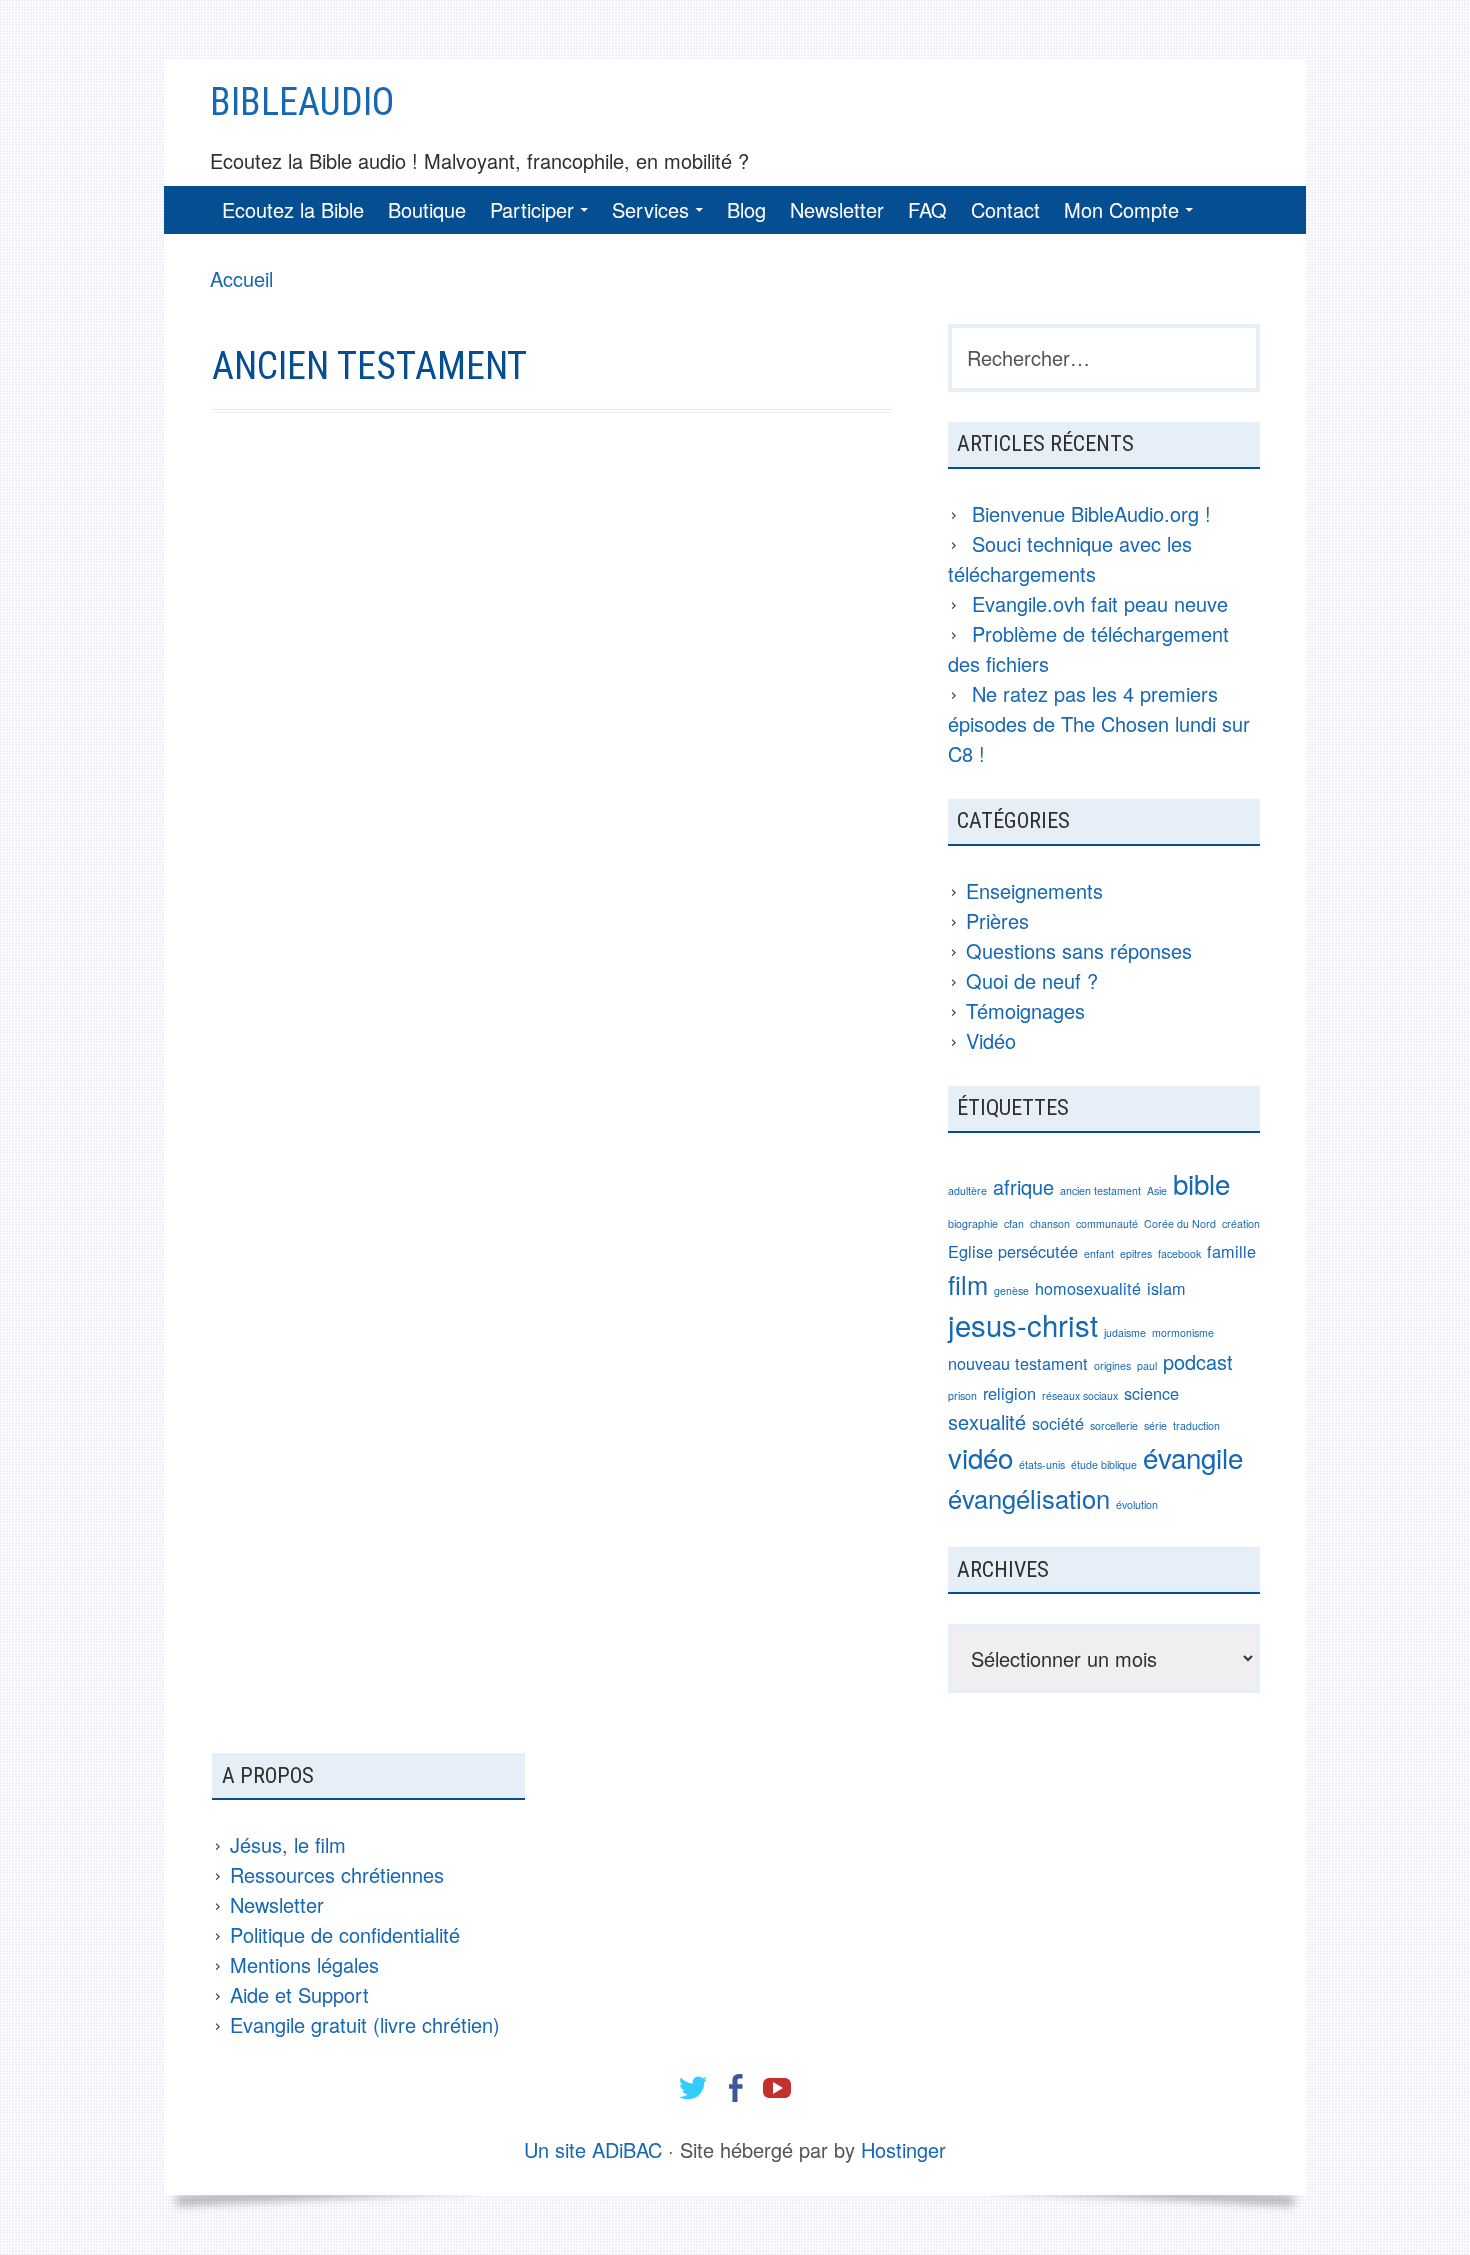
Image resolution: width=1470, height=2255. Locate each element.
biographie (973, 1223)
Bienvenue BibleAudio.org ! (1091, 513)
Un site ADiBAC (593, 2149)
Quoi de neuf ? (1032, 980)
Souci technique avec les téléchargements (1070, 558)
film (968, 1284)
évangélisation (1029, 1498)
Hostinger (903, 2149)
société (1058, 1423)
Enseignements (1034, 890)
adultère (967, 1190)
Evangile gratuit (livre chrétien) (365, 2024)
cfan (1014, 1223)
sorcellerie (1114, 1425)
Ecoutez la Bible (293, 209)
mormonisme (1183, 1332)
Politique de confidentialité (345, 1934)
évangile (1193, 1457)
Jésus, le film (288, 1844)
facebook (1179, 1253)
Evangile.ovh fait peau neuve (1100, 603)
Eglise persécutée (1013, 1251)
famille (1231, 1251)
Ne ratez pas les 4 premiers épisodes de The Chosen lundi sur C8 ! (1099, 723)
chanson (1050, 1223)
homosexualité (1088, 1288)
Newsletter (837, 209)
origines (1112, 1365)
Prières (997, 920)
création (1241, 1223)
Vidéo (991, 1040)
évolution (1137, 1504)
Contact (1005, 209)
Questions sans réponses (1079, 950)
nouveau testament (1018, 1363)
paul (1147, 1365)
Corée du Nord (1180, 1223)
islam (1166, 1288)
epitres (1136, 1253)
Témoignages (1025, 1010)
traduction (1196, 1425)
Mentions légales (304, 1964)
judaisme (1125, 1332)
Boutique (427, 209)
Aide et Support (299, 1994)
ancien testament (1100, 1190)
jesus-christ (1023, 1324)
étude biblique (1104, 1464)
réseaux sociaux (1080, 1395)
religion (1009, 1393)
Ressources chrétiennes (337, 1874)
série (1155, 1425)
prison (962, 1395)
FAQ (927, 209)
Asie (1157, 1190)
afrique (1023, 1186)
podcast (1198, 1361)
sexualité (987, 1421)
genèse (1011, 1290)
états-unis (1042, 1464)
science (1151, 1393)
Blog (746, 209)
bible (1201, 1183)
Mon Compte (1121, 209)
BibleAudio (302, 102)
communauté (1107, 1223)
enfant (1099, 1253)
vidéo (980, 1457)
